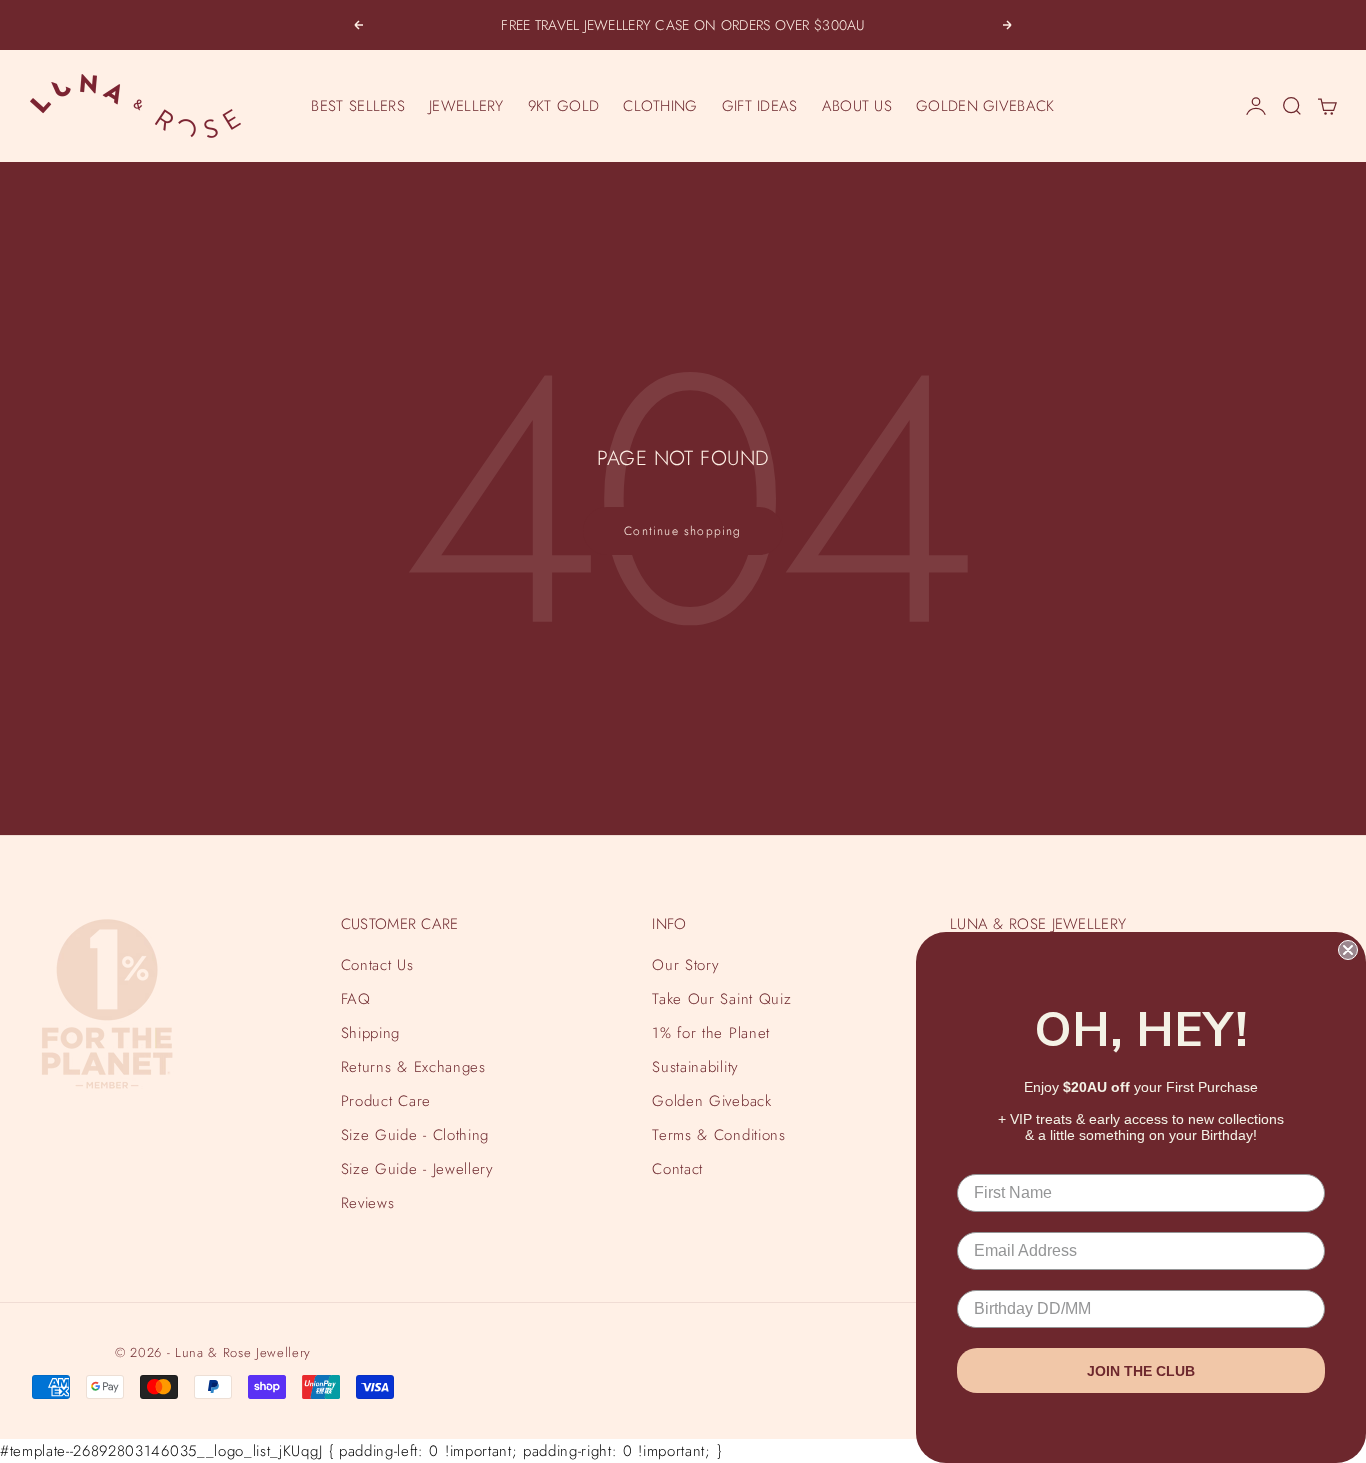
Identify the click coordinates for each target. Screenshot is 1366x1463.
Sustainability (695, 1067)
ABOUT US (857, 106)
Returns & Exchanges (413, 1067)
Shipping (370, 1033)
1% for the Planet (710, 1033)
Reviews (368, 1203)
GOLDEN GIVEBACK (985, 106)
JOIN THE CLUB (1141, 1371)
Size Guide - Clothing (415, 1135)
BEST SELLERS (358, 106)
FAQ (356, 999)
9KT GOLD (563, 106)
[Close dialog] (1348, 950)
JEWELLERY (466, 106)
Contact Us (377, 965)
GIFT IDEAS (760, 106)
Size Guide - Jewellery (417, 1169)
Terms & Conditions (718, 1135)
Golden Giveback (711, 1101)
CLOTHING (660, 106)
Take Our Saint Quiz (721, 999)
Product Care (386, 1101)
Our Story (685, 965)
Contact (677, 1169)
